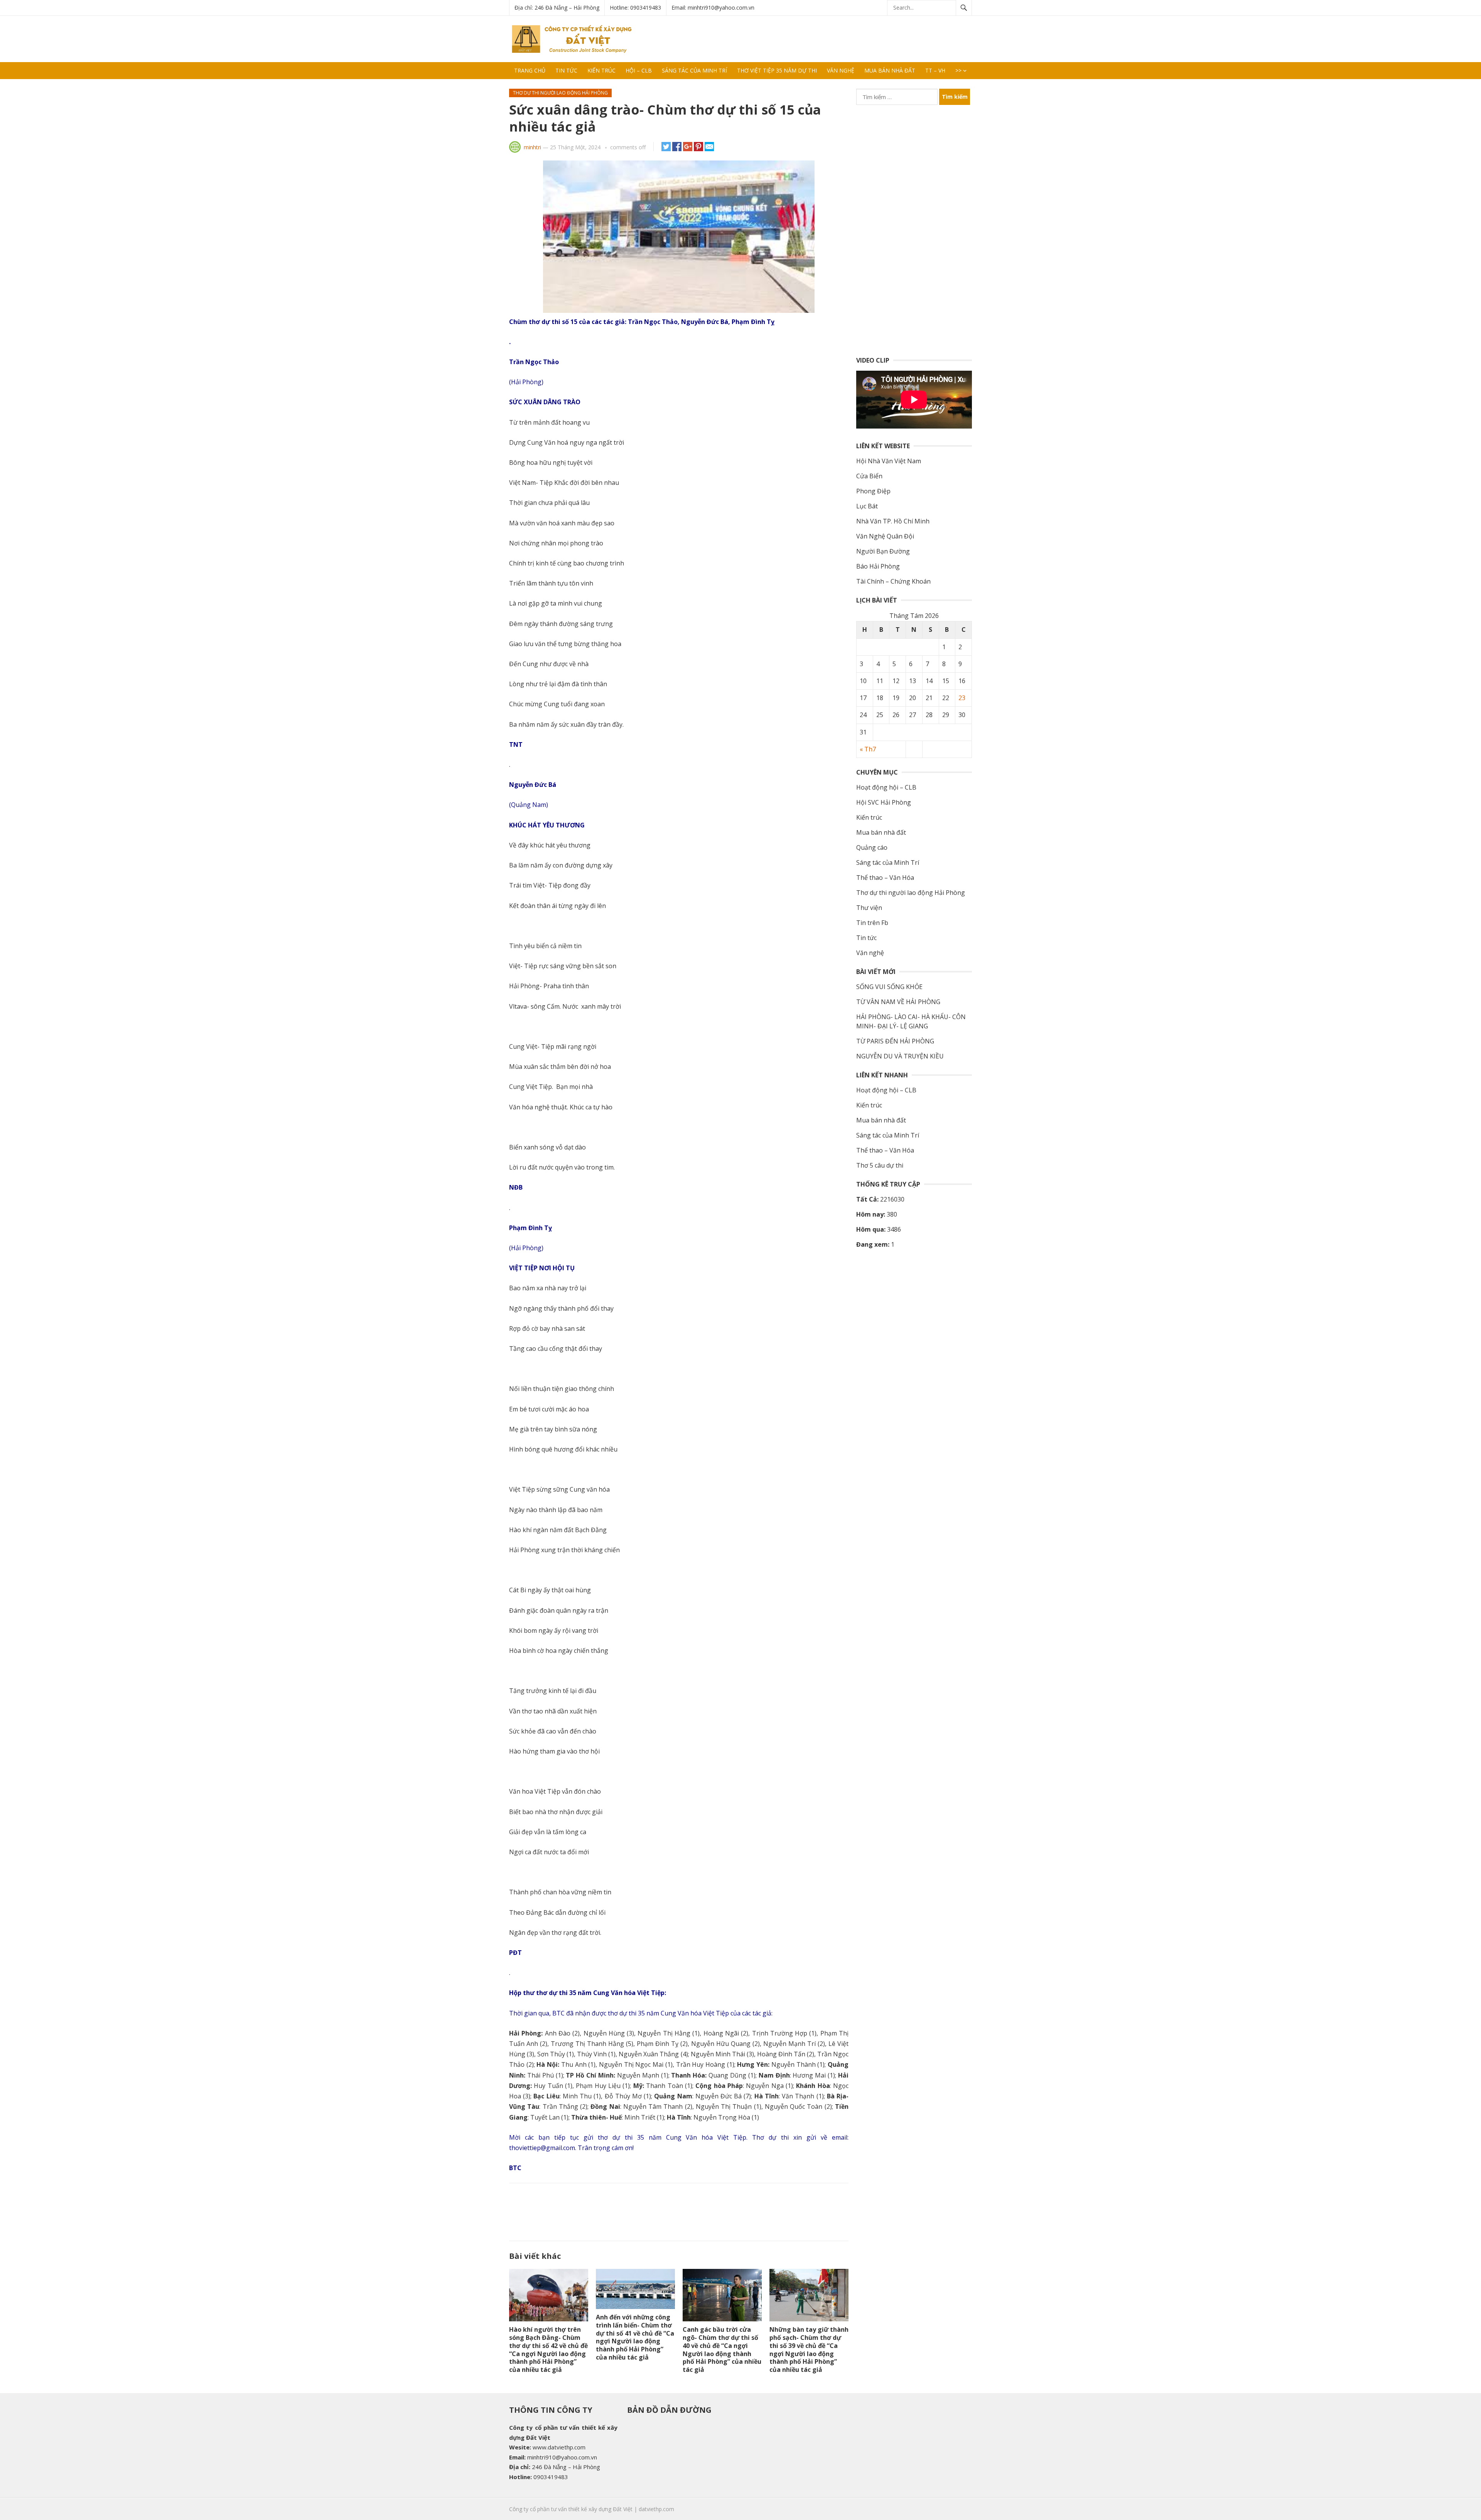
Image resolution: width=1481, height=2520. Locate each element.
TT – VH (935, 70)
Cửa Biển (869, 476)
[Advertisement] (832, 39)
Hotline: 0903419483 (635, 8)
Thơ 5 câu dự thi (880, 1165)
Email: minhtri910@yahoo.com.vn (713, 8)
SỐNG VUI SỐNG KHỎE (889, 987)
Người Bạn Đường (883, 551)
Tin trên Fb (872, 923)
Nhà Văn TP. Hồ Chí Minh (893, 521)
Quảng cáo (872, 847)
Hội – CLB (639, 70)
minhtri (532, 147)
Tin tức (566, 70)
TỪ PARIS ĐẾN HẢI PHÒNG (895, 1041)
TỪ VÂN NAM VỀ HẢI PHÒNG (898, 1002)
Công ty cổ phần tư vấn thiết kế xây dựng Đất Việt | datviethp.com (592, 2509)
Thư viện (869, 908)
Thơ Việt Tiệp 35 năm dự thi (777, 70)
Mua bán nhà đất (890, 70)
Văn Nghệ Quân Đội (885, 536)
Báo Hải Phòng (878, 566)
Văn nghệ (841, 70)
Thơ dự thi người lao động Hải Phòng (560, 93)
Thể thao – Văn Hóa (885, 878)
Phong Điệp (873, 491)
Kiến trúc (601, 70)
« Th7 (868, 749)
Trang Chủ (530, 70)
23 (962, 698)
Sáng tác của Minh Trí (694, 70)
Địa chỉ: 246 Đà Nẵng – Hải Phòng (557, 8)
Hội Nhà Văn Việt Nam (889, 461)
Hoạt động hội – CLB (886, 787)
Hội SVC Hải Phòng (884, 802)
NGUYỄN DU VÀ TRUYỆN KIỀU (900, 1056)
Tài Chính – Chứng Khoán (893, 581)
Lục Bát (867, 506)
